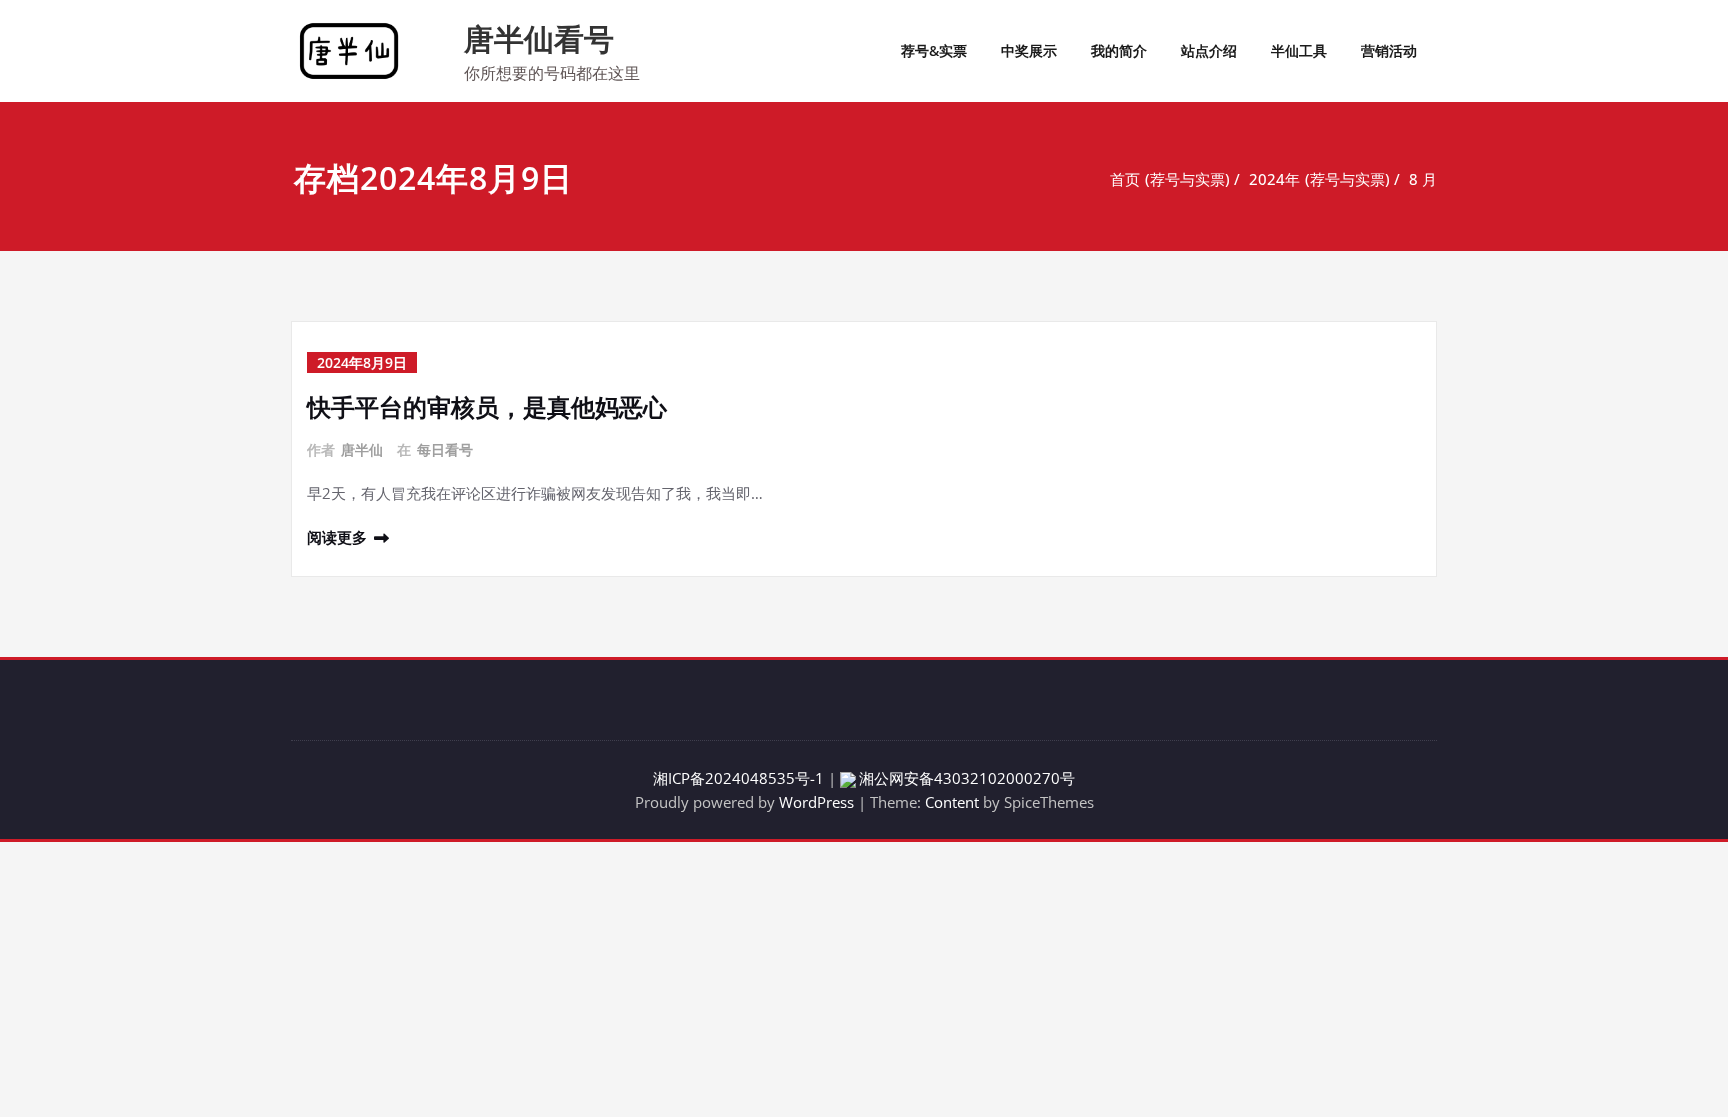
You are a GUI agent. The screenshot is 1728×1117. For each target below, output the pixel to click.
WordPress (816, 802)
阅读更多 (337, 537)
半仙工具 (1299, 50)
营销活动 (1389, 50)
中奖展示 (1029, 50)
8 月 (1423, 179)
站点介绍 (1209, 50)
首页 (1125, 179)
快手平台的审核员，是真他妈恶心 (487, 406)
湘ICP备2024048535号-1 (738, 778)
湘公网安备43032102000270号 (967, 778)
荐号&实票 (934, 50)
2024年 (1274, 179)
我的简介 (1119, 50)
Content (952, 802)
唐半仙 (362, 449)
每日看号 (445, 449)
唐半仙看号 (539, 38)
